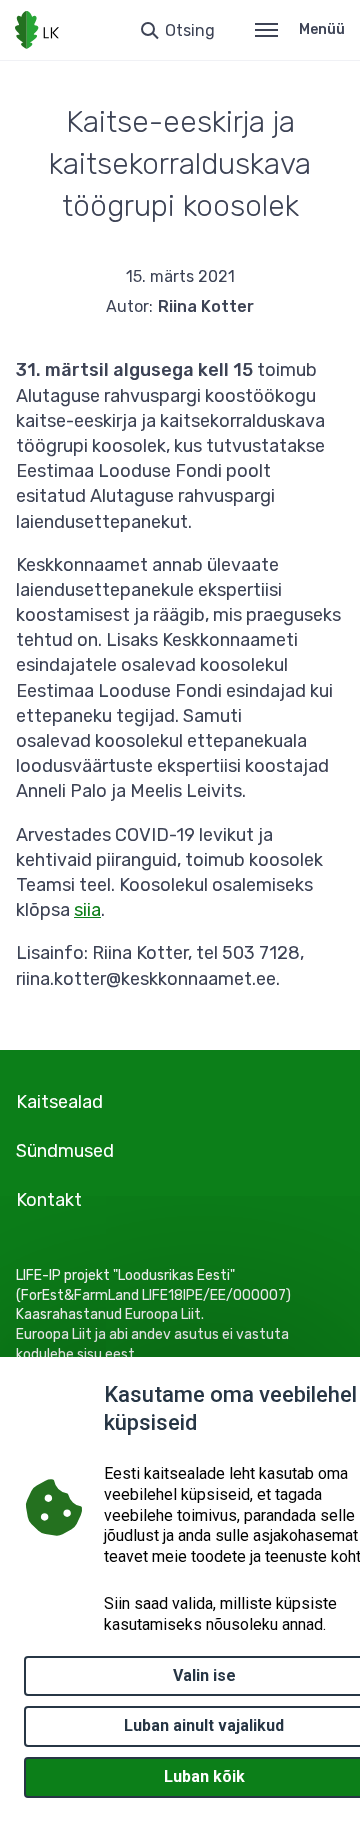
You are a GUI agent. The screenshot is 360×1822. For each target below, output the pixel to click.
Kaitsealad (59, 1102)
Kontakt (49, 1200)
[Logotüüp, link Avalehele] (37, 30)
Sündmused (65, 1151)
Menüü (322, 29)
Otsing (190, 30)
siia (87, 910)
